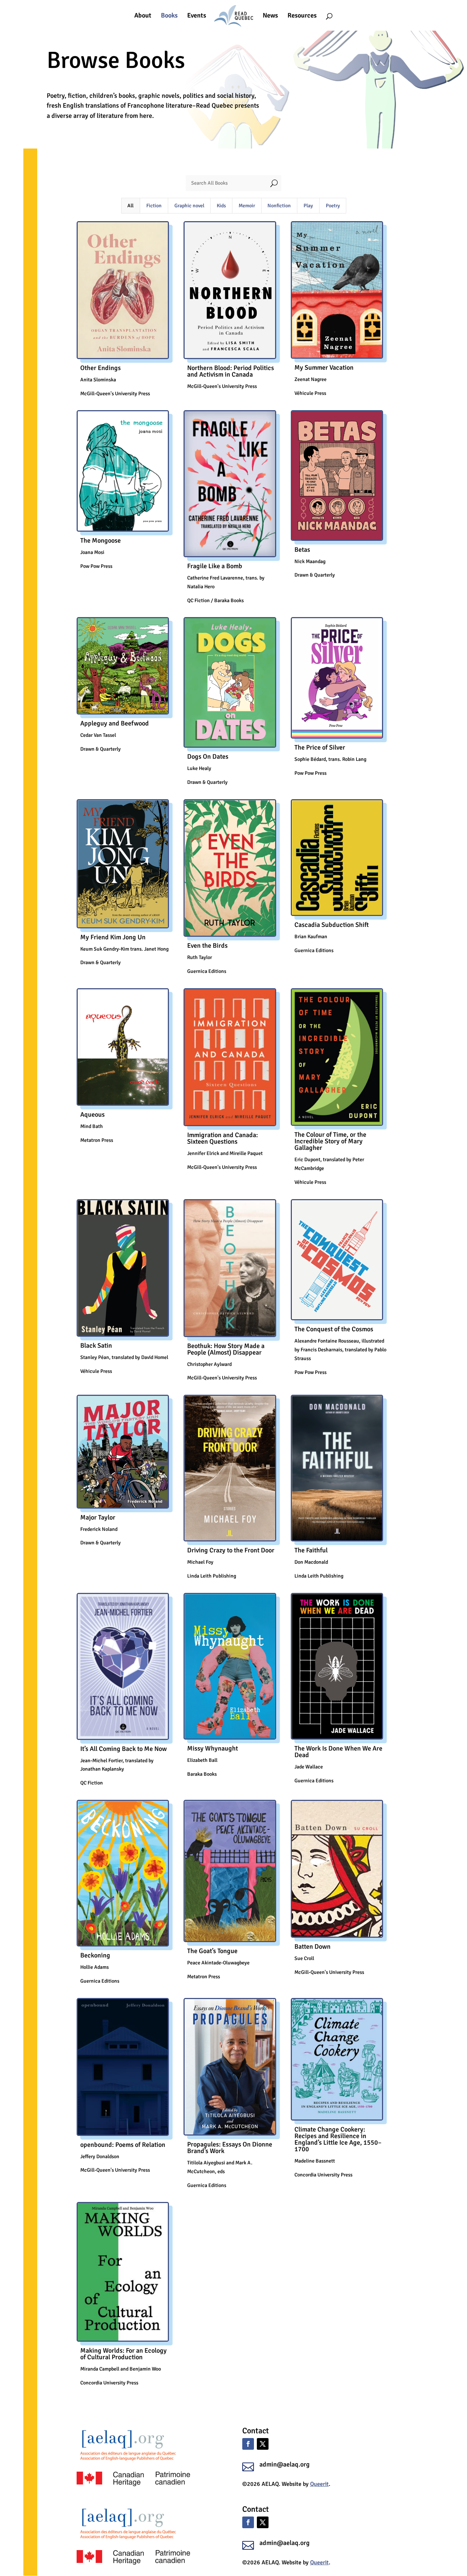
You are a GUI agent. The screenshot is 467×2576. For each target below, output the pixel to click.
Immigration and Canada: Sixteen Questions (223, 1138)
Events (197, 16)
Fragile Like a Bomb (215, 566)
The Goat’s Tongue (212, 1951)
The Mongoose (101, 540)
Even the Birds (207, 946)
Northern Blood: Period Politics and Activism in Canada (231, 371)
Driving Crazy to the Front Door (231, 1550)
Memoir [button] (247, 206)
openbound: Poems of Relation (123, 2145)
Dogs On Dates (208, 756)
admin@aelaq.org (285, 2464)
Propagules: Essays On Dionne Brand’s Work (230, 2148)
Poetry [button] (333, 206)
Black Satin (96, 1345)
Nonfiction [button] (279, 206)
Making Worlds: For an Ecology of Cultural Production (123, 2354)
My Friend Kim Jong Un (113, 937)
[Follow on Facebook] (248, 2444)
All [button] (130, 206)
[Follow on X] (263, 2444)
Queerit (319, 2484)
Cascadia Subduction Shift (332, 925)
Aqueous (92, 1114)
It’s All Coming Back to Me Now (123, 1749)
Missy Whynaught (213, 1748)
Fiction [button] (154, 206)
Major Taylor (98, 1517)
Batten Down (312, 1947)
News (270, 16)
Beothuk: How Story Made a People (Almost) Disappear (226, 1349)
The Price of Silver (320, 747)
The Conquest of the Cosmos (334, 1329)
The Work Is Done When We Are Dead (338, 1752)
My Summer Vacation (324, 367)
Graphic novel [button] (189, 206)
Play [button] (308, 206)
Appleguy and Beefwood (115, 723)
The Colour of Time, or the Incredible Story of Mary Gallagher (330, 1141)
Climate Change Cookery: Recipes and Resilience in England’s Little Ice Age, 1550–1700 (338, 2139)
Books (169, 16)
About (143, 16)
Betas (302, 550)
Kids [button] (221, 206)
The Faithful (311, 1550)
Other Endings (101, 368)
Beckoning (95, 1955)
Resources (302, 16)
